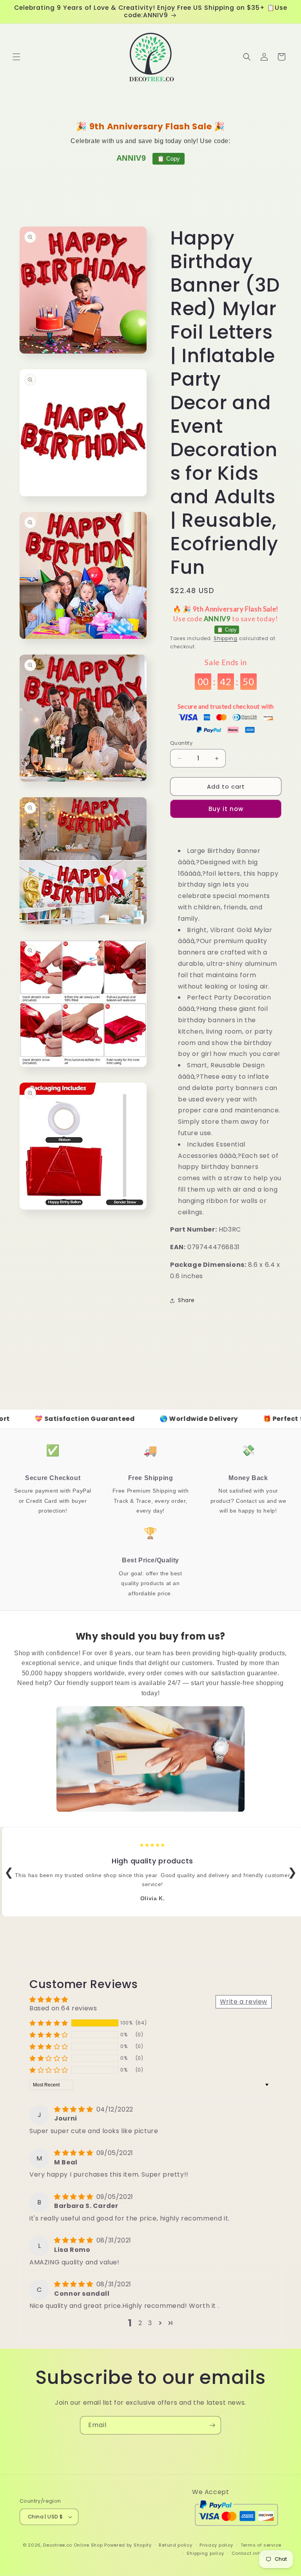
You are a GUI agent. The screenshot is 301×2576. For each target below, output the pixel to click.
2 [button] (140, 2323)
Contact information (257, 2553)
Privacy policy (216, 2545)
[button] (16, 57)
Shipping (226, 638)
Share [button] (186, 1300)
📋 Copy (169, 159)
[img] (74, 2109)
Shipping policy (205, 2553)
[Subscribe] (212, 2425)
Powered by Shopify (128, 2545)
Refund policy (175, 2545)
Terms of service (261, 2545)
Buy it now (226, 809)
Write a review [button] (244, 2002)
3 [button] (150, 2323)
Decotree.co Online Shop (73, 2545)
